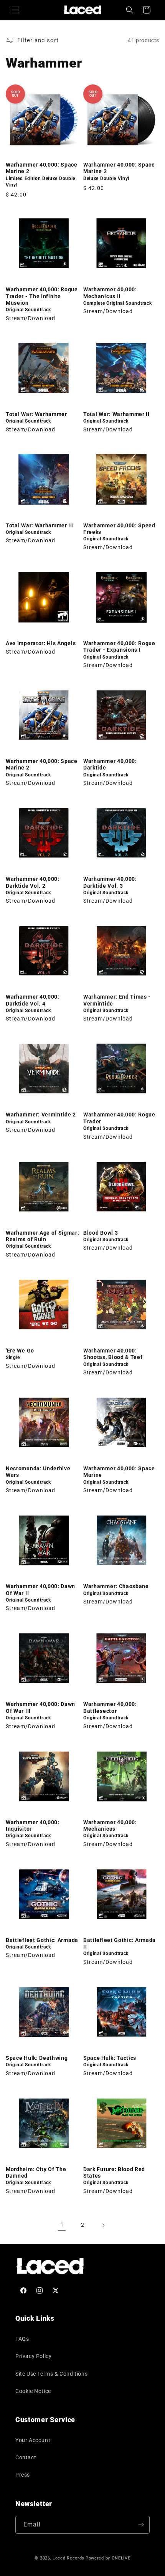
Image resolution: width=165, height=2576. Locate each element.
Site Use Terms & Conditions (51, 2374)
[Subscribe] (141, 2525)
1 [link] (62, 2225)
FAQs (22, 2339)
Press (23, 2475)
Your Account (33, 2440)
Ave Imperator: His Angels (41, 643)
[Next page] (103, 2225)
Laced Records (68, 2558)
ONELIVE (121, 2558)
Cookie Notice (33, 2391)
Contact (26, 2457)
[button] (15, 10)
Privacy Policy (33, 2356)
